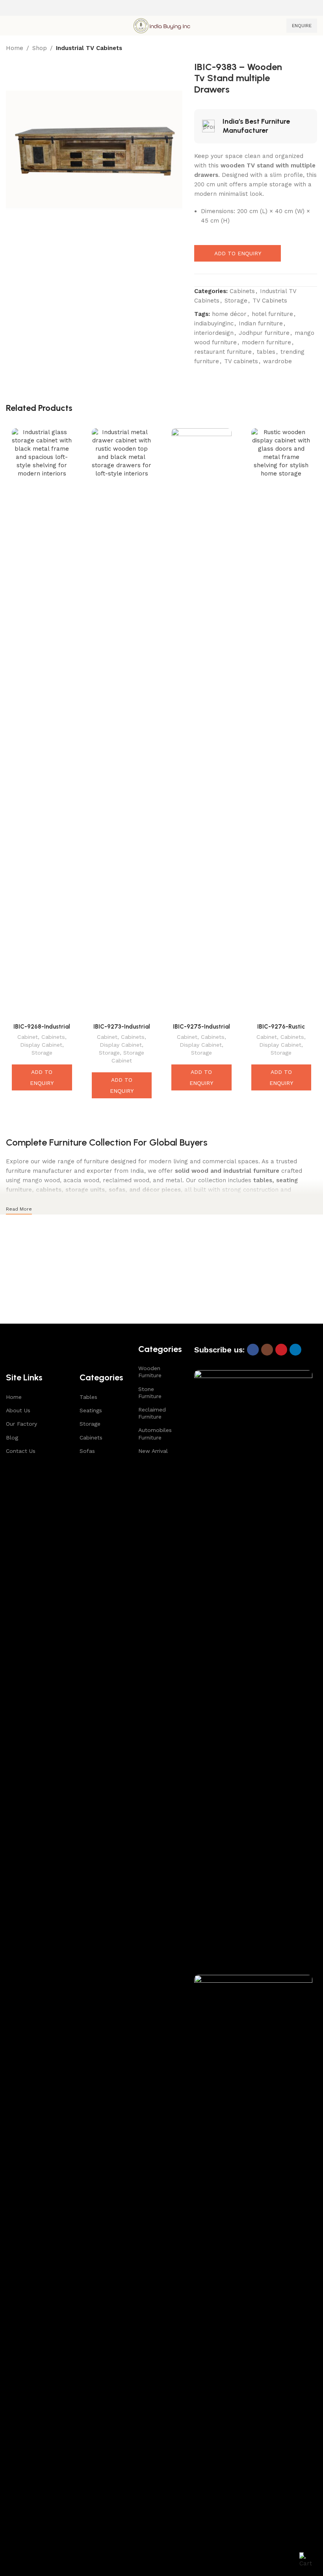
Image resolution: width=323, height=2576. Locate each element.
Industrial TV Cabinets (89, 48)
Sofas (87, 1451)
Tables (88, 1397)
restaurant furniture (223, 352)
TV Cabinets (270, 301)
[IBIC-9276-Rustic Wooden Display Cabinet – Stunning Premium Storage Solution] (281, 724)
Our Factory (21, 1424)
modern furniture (266, 342)
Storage (236, 301)
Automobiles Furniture (154, 1434)
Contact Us (21, 1451)
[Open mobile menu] (9, 26)
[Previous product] (293, 49)
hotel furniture (272, 314)
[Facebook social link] (253, 1350)
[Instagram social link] (267, 1350)
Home (15, 48)
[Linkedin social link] (295, 1350)
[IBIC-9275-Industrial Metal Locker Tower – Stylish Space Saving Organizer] (201, 724)
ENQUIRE (302, 26)
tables (266, 352)
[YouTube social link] (281, 1350)
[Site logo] (161, 25)
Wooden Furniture (150, 1372)
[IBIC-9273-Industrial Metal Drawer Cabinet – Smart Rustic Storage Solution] (122, 724)
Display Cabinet (41, 1045)
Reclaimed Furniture (152, 1413)
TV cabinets (241, 361)
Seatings (91, 1410)
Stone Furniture (150, 1393)
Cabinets (242, 291)
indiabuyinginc (214, 323)
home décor (229, 314)
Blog (12, 1438)
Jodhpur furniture (264, 333)
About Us (18, 1410)
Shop (40, 48)
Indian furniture (261, 323)
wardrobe (278, 361)
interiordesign (214, 333)
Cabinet (28, 1037)
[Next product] (312, 49)
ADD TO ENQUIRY (238, 253)
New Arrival (153, 1451)
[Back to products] (303, 49)
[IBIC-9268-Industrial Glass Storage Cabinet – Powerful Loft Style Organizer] (42, 724)
